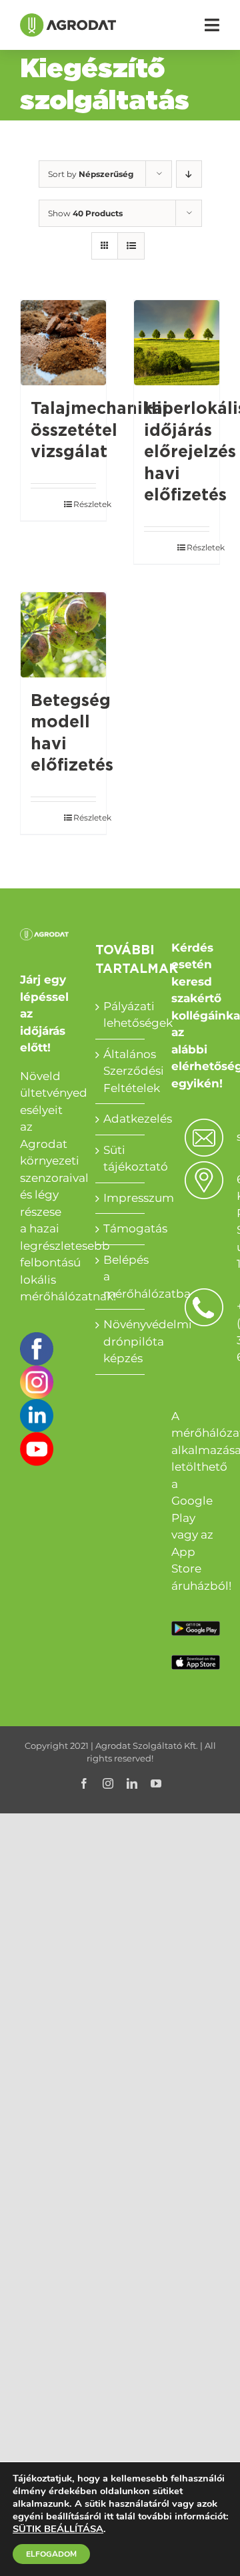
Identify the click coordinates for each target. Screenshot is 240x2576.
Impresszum (120, 1198)
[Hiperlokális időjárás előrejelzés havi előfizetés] (177, 343)
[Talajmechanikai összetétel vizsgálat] (63, 343)
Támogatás (120, 1228)
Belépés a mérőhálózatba (120, 1277)
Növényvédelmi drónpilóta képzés (120, 1341)
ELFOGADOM (51, 2554)
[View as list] (131, 246)
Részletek (85, 504)
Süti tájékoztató (120, 1159)
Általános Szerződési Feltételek (120, 1071)
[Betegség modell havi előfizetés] (63, 635)
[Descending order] (189, 174)
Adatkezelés (120, 1119)
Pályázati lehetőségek (120, 1015)
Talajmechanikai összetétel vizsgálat (99, 431)
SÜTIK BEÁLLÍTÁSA (58, 2529)
